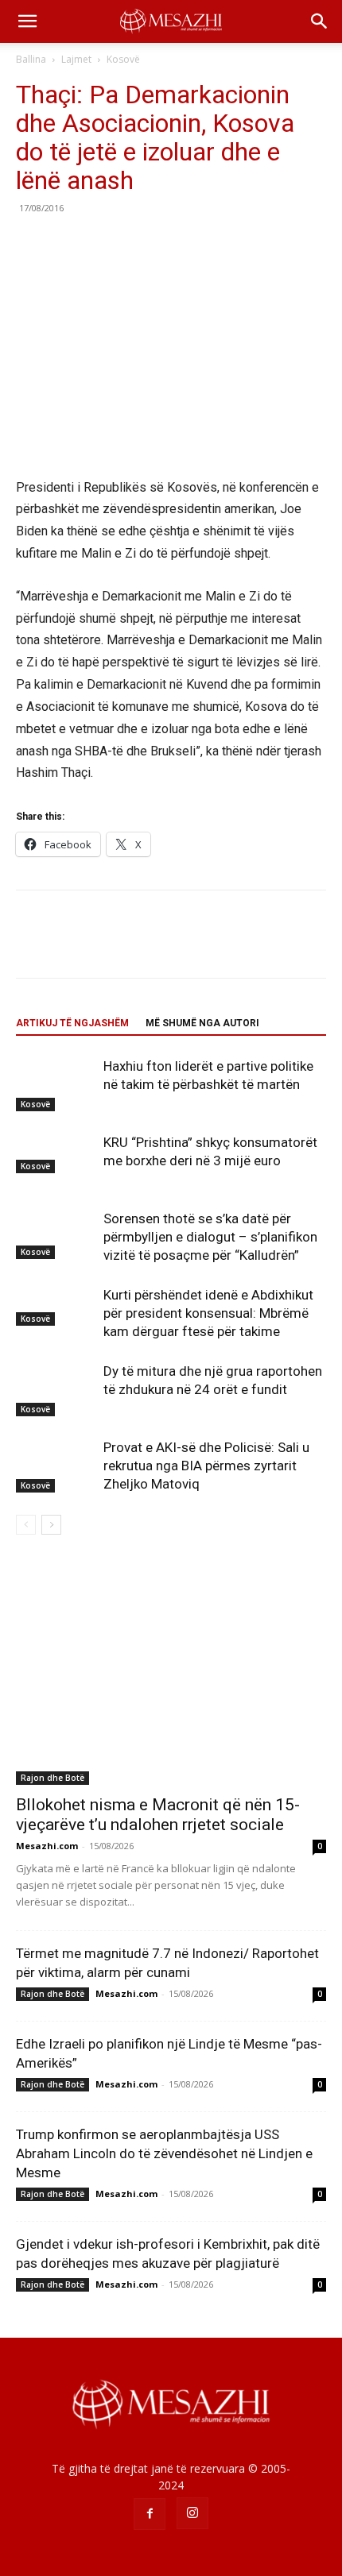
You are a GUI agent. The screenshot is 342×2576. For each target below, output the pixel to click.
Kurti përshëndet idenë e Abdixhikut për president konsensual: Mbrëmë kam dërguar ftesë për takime (208, 1313)
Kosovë (123, 59)
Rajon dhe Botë (52, 1778)
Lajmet (76, 59)
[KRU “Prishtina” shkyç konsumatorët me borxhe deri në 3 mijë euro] (56, 1153)
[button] (27, 21)
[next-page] (51, 1525)
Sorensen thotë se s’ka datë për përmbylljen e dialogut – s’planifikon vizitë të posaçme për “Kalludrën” (210, 1237)
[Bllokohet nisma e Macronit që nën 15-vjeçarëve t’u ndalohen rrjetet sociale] (171, 1672)
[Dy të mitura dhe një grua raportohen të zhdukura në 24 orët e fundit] (56, 1390)
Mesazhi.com (47, 1846)
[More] (179, 244)
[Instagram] (192, 2513)
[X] (68, 244)
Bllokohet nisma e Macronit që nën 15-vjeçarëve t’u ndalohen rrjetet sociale (158, 1815)
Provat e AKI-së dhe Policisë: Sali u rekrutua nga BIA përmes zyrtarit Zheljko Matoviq (206, 1466)
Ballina (31, 59)
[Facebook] (32, 244)
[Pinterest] (105, 244)
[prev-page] (26, 1525)
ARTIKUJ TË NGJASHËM (72, 1023)
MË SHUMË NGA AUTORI (202, 1023)
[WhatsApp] (142, 244)
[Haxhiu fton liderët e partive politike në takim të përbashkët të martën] (56, 1085)
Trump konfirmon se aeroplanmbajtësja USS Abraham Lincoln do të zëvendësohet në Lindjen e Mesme (164, 2153)
